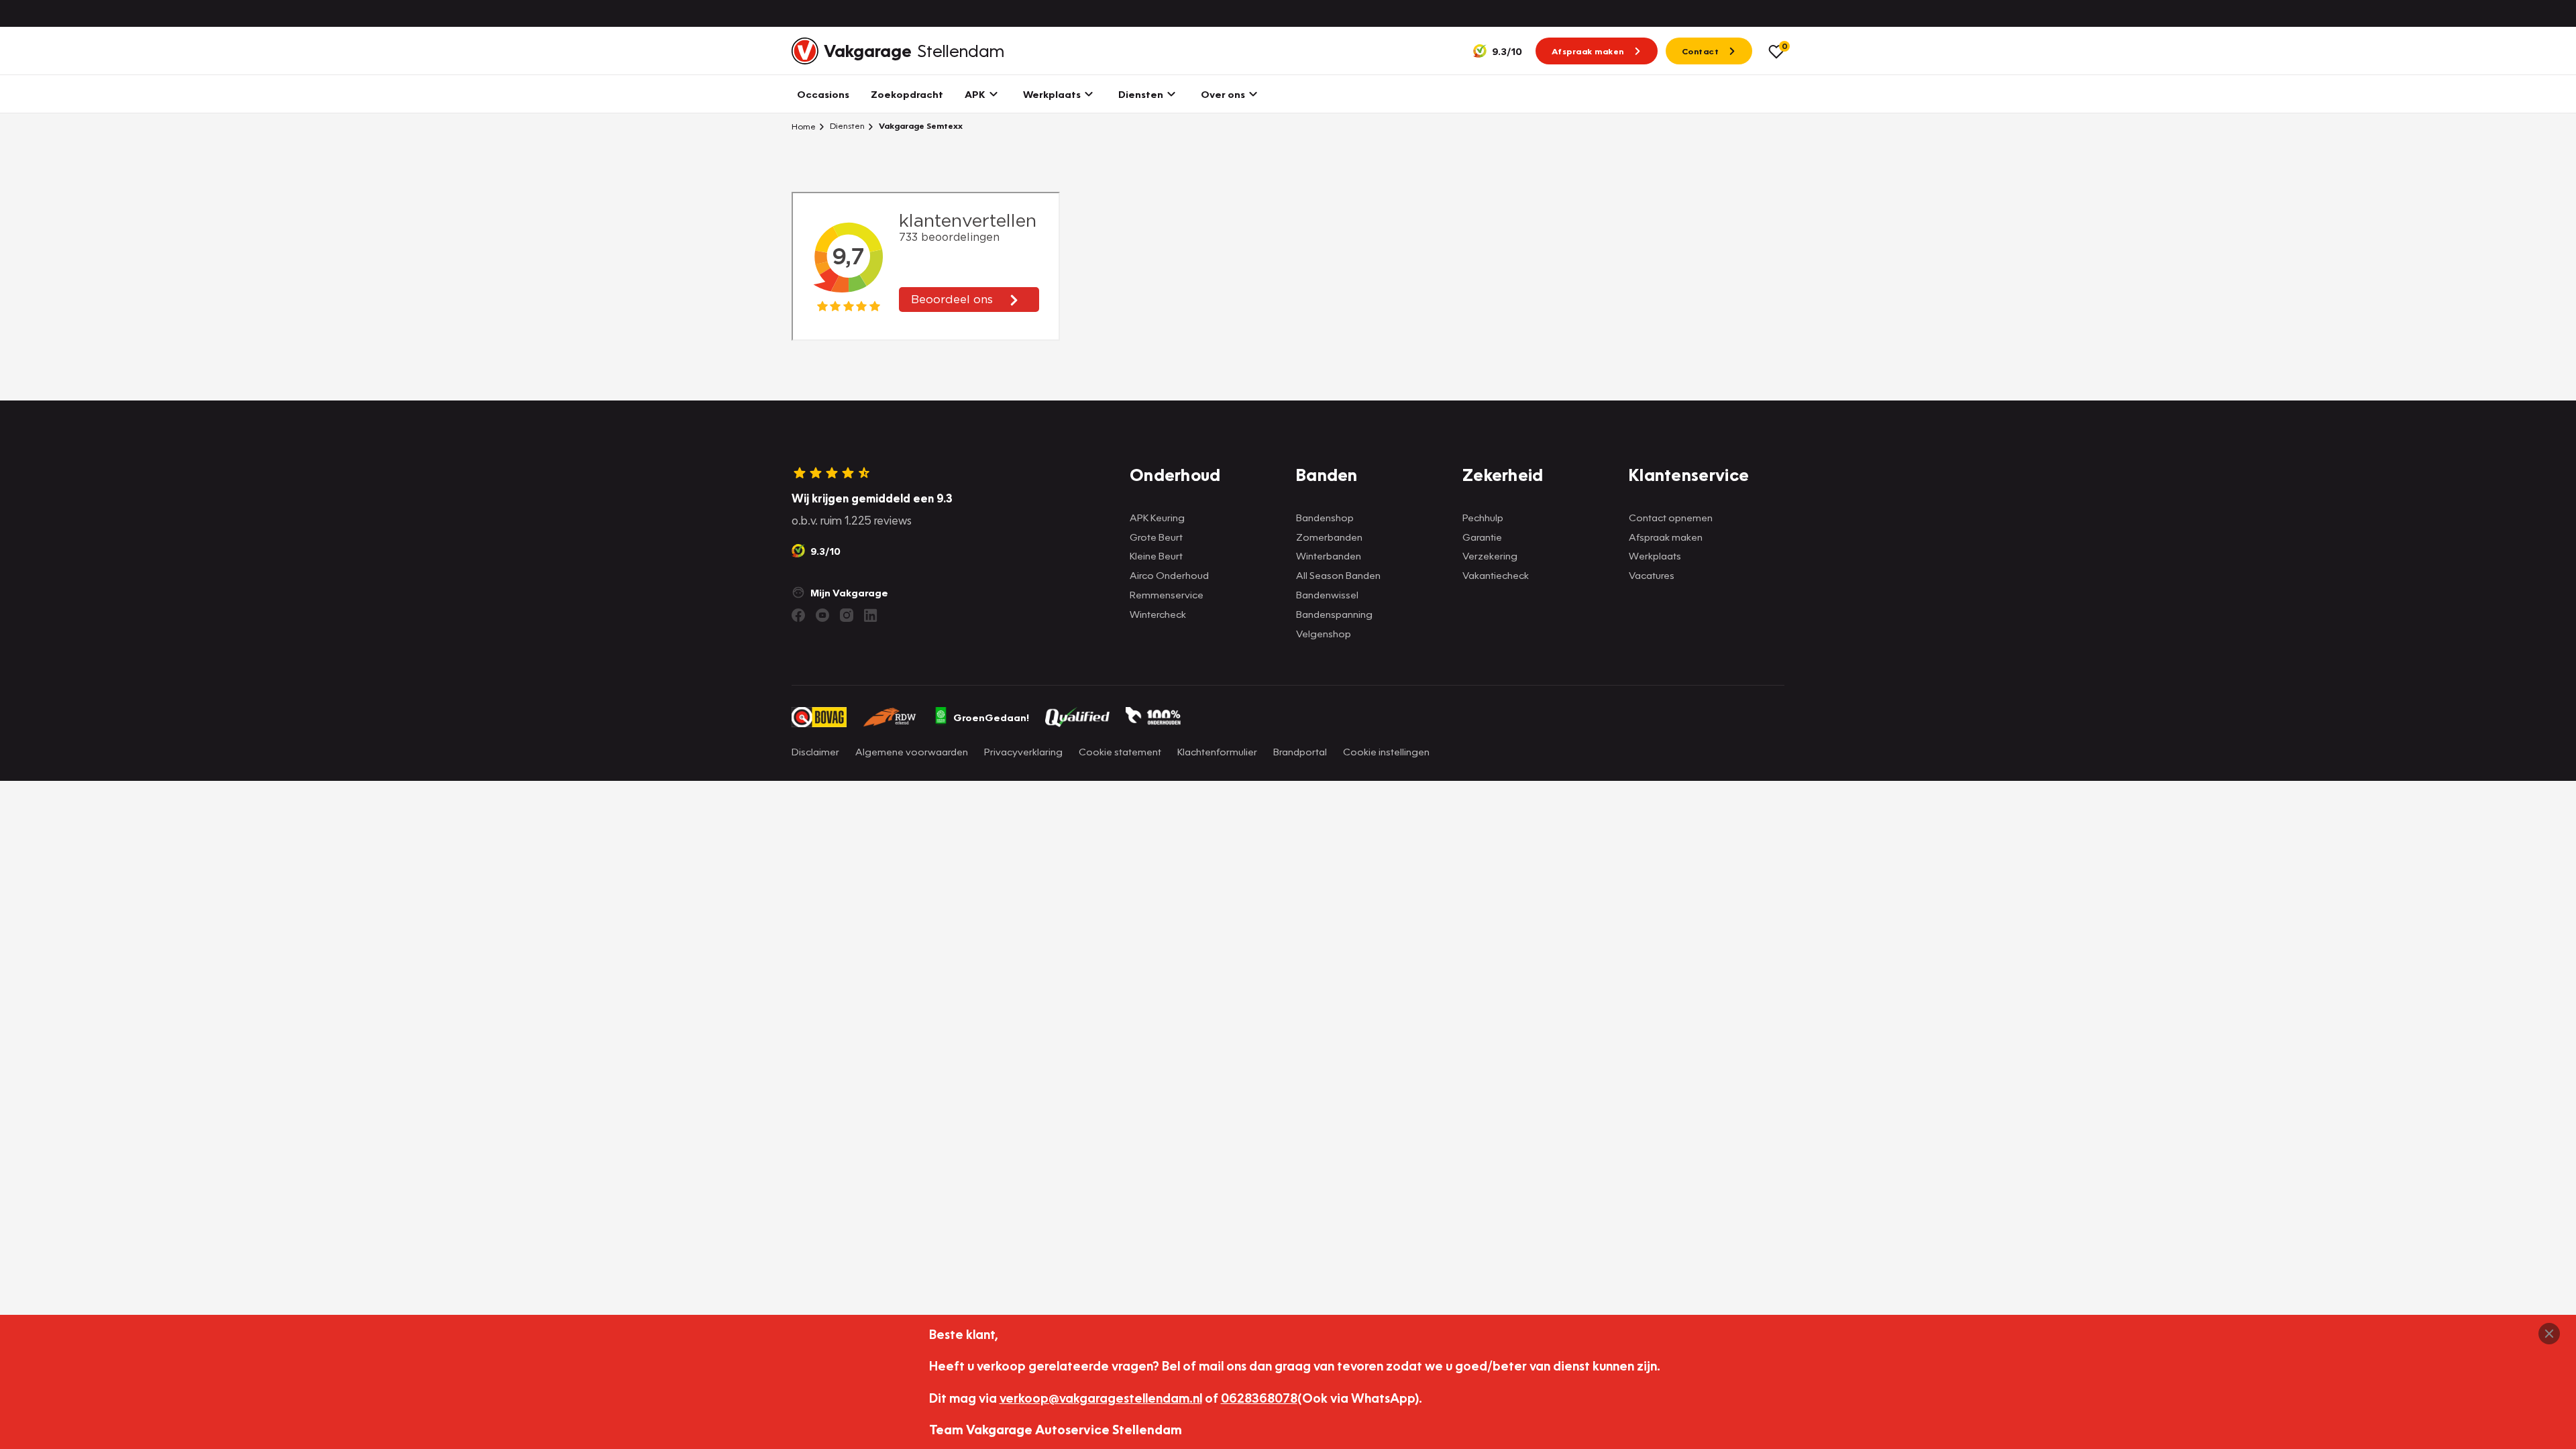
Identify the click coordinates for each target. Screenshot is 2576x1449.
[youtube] (822, 615)
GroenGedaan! (991, 717)
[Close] (2549, 1334)
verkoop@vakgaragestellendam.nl (1101, 1398)
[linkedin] (871, 615)
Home (804, 126)
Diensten (846, 126)
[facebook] (798, 615)
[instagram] (847, 615)
